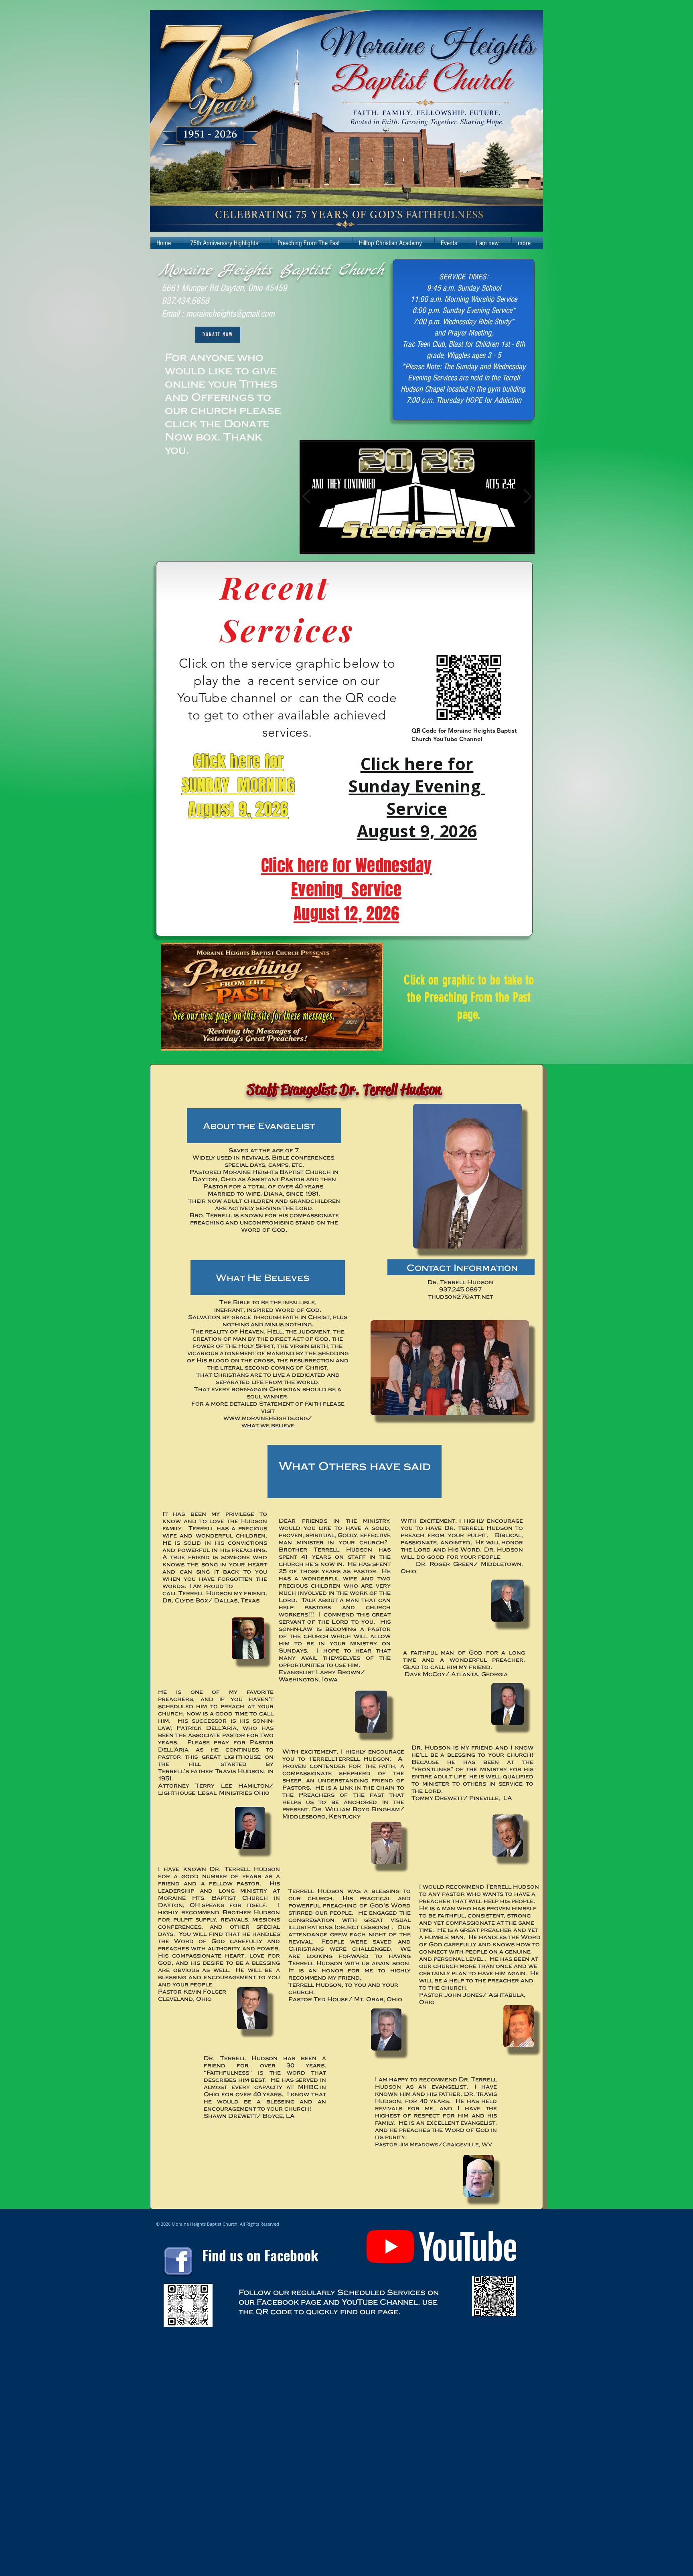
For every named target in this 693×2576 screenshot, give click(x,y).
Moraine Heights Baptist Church (271, 271)
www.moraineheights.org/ (268, 1418)
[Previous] (306, 497)
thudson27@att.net (461, 1296)
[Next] (528, 497)
